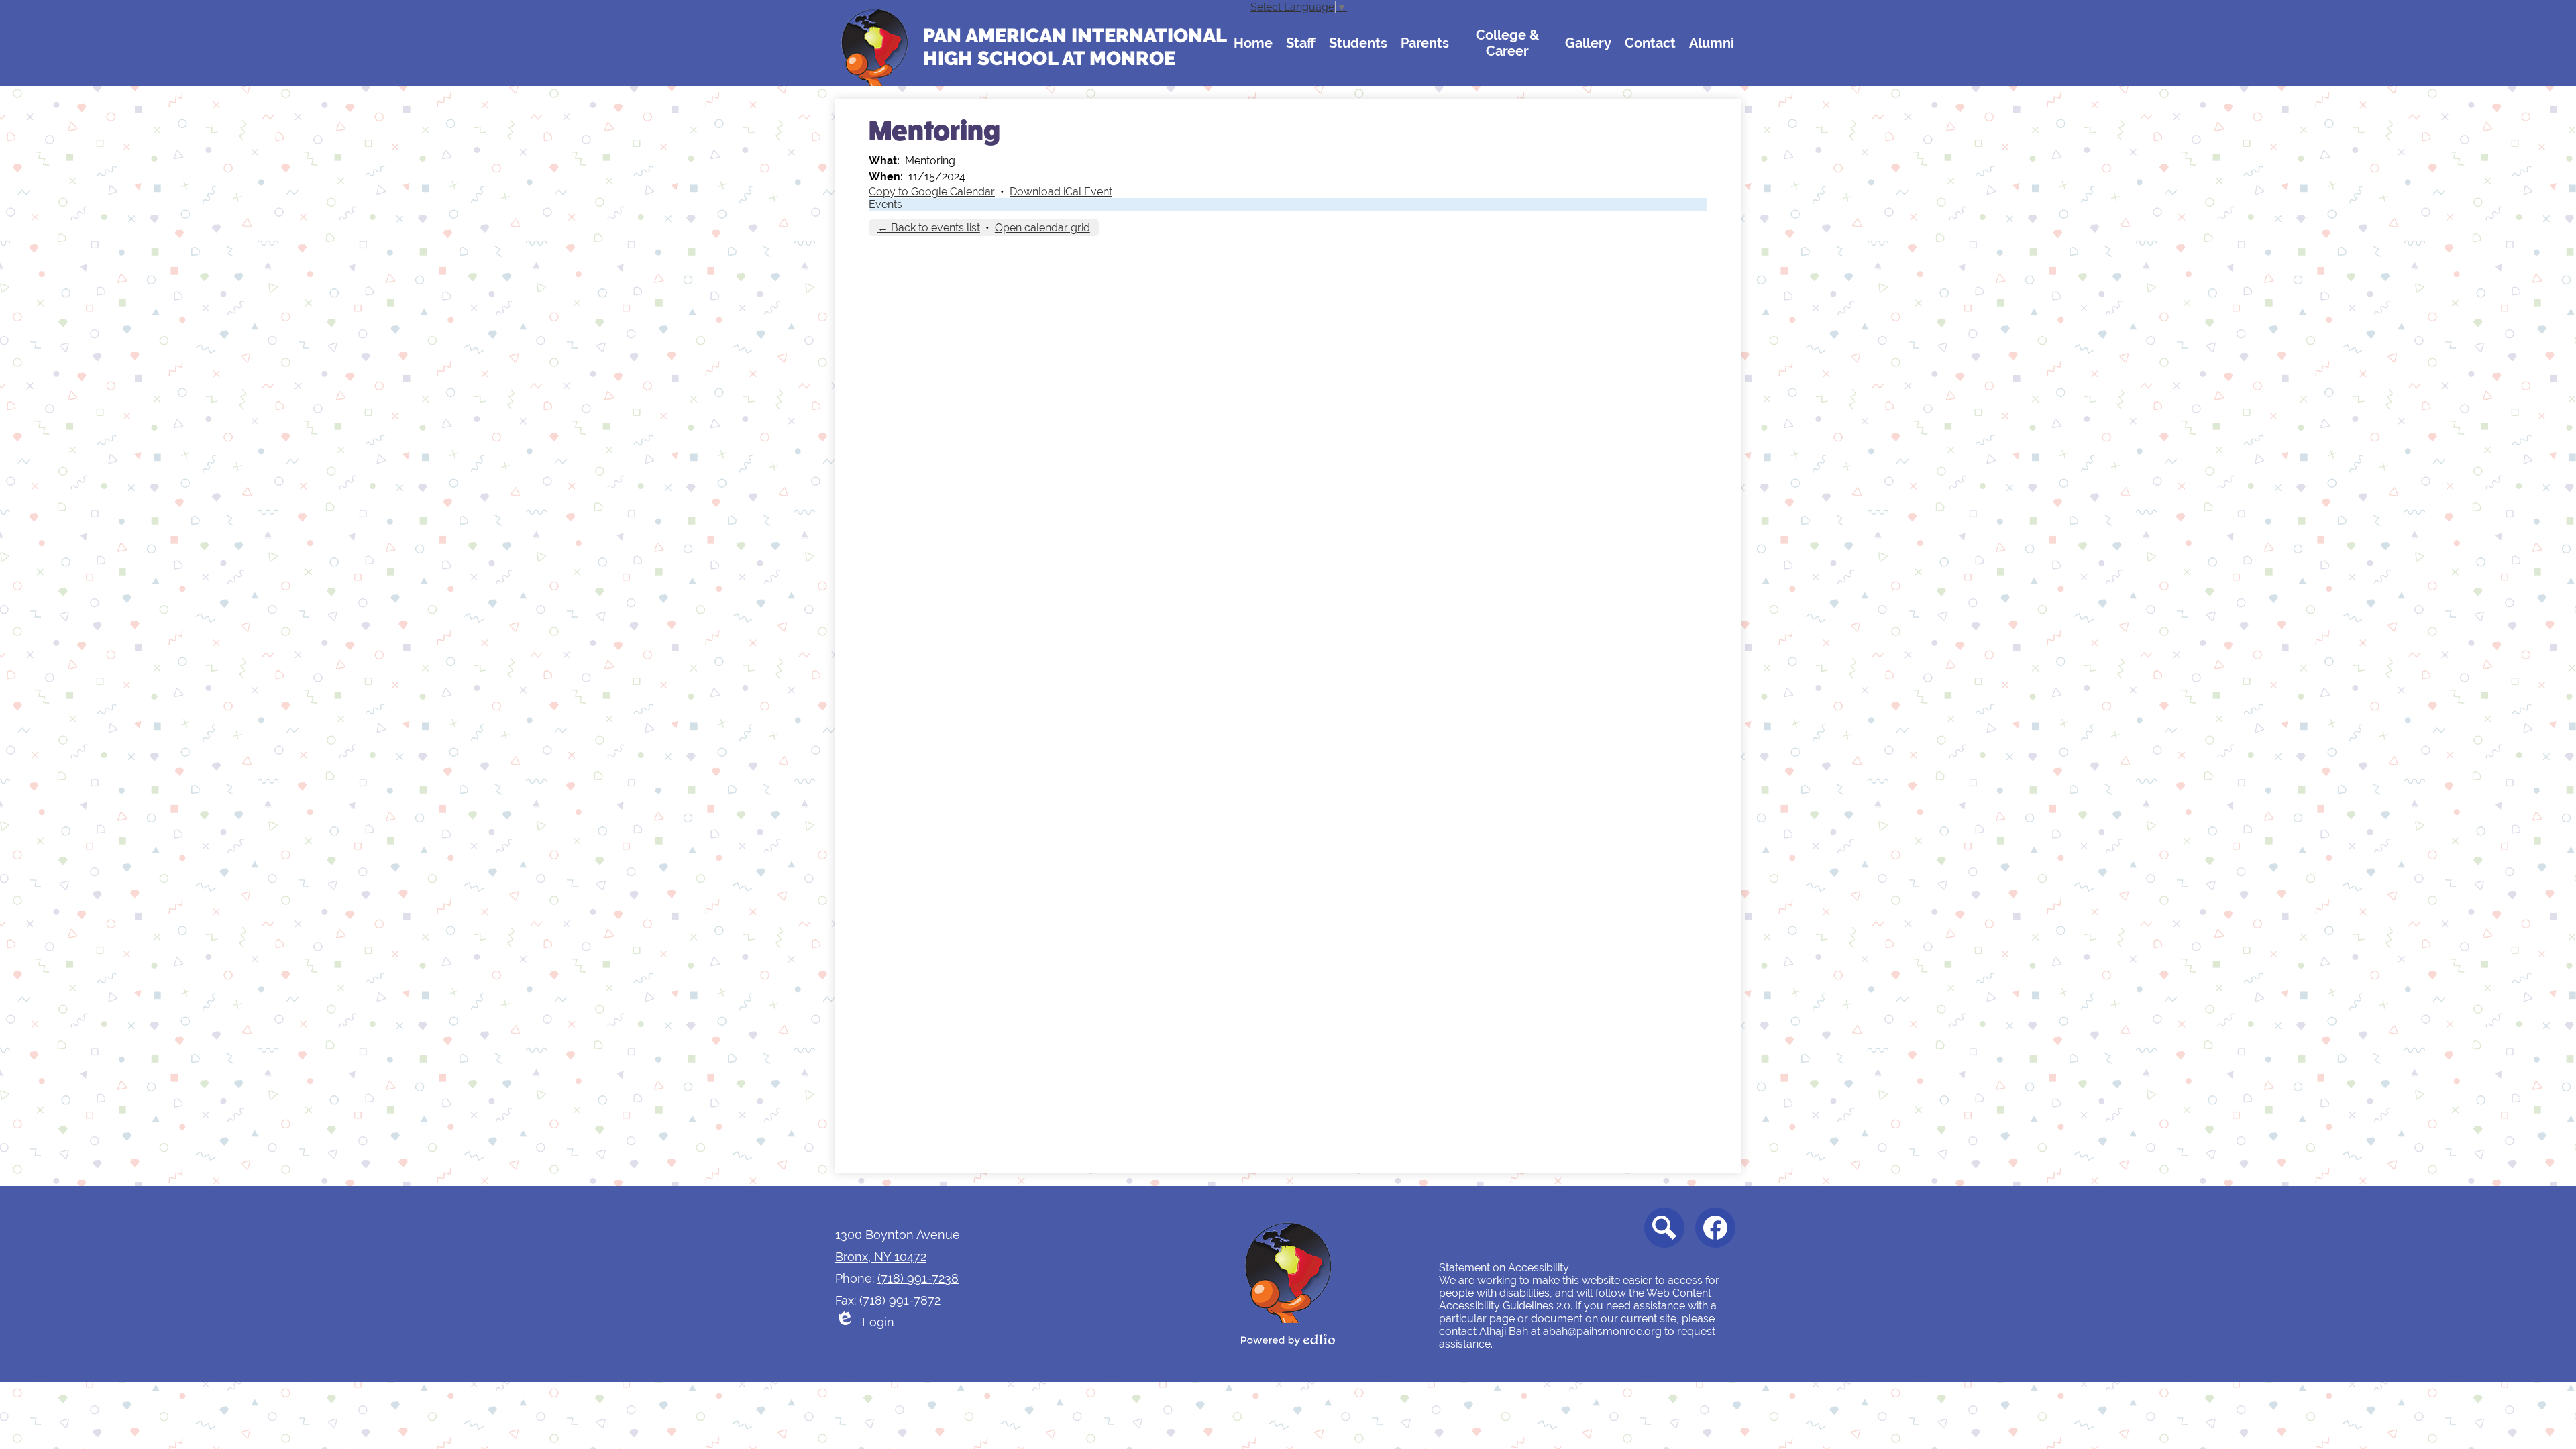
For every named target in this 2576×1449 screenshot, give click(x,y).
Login (865, 1324)
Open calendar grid (1042, 228)
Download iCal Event (1061, 192)
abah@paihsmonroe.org (1602, 1331)
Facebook (1715, 1228)
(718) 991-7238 (918, 1278)
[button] (1253, 43)
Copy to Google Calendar (932, 192)
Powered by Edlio (1288, 1340)
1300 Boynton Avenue (898, 1235)
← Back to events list (929, 228)
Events (885, 204)
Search (1664, 1228)
